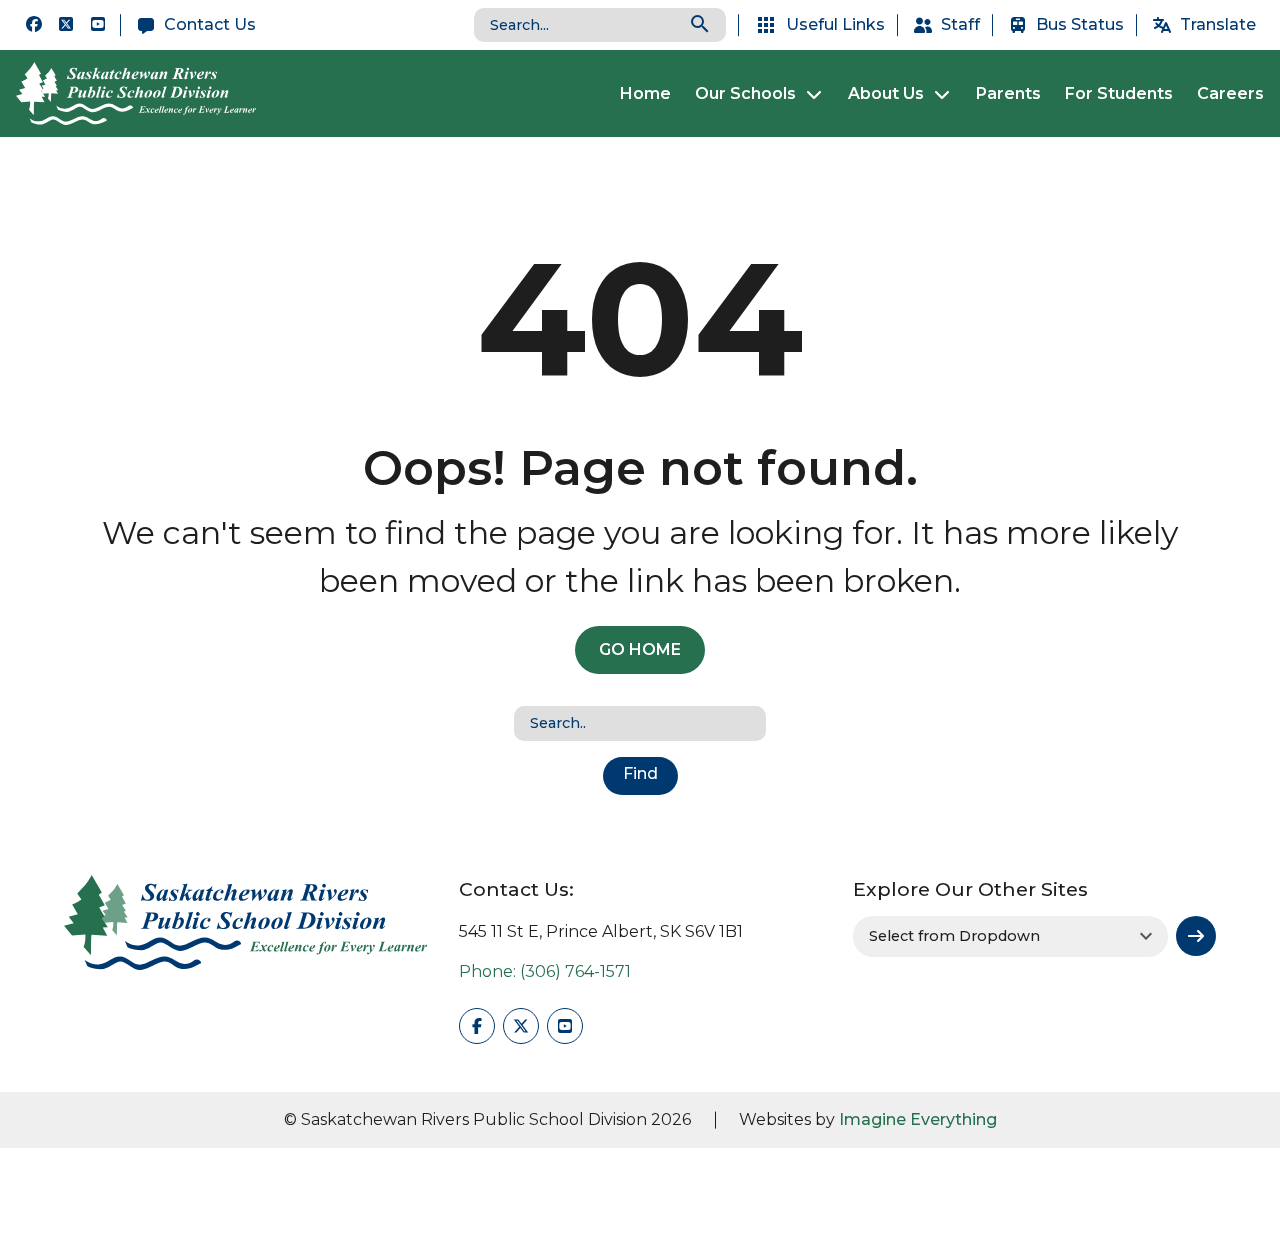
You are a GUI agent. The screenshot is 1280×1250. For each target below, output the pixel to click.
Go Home (640, 649)
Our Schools (745, 93)
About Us (886, 93)
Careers (1230, 93)
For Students (1119, 93)
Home (645, 93)
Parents (1008, 93)
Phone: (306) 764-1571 (545, 971)
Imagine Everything (918, 1119)
